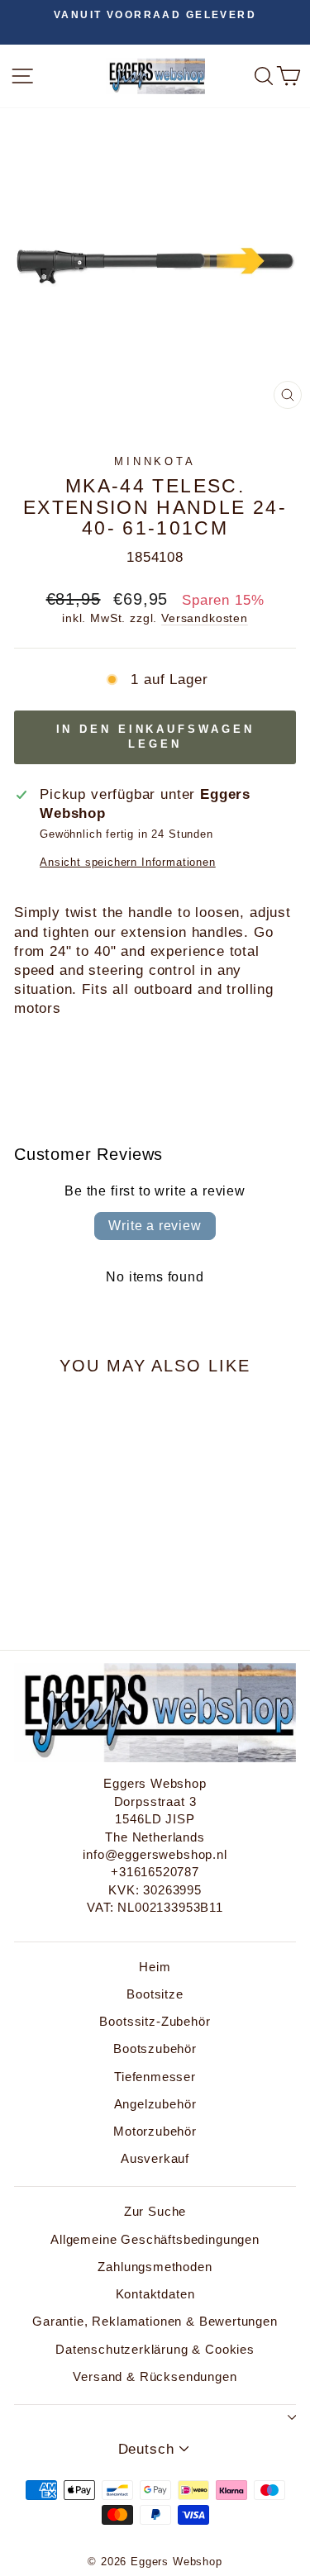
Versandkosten (205, 618)
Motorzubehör (155, 2131)
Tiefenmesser (155, 2077)
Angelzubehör (155, 2104)
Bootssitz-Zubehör (155, 2021)
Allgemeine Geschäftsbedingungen (155, 2239)
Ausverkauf (155, 2158)
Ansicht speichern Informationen (128, 862)
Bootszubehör (155, 2048)
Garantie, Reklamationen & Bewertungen (155, 2321)
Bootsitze (155, 1994)
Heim (155, 1967)
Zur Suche (155, 2211)
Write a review (155, 1226)
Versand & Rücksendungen (155, 2376)
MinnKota (155, 461)
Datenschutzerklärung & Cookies (155, 2349)
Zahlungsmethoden (155, 2267)
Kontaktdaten (155, 2294)
